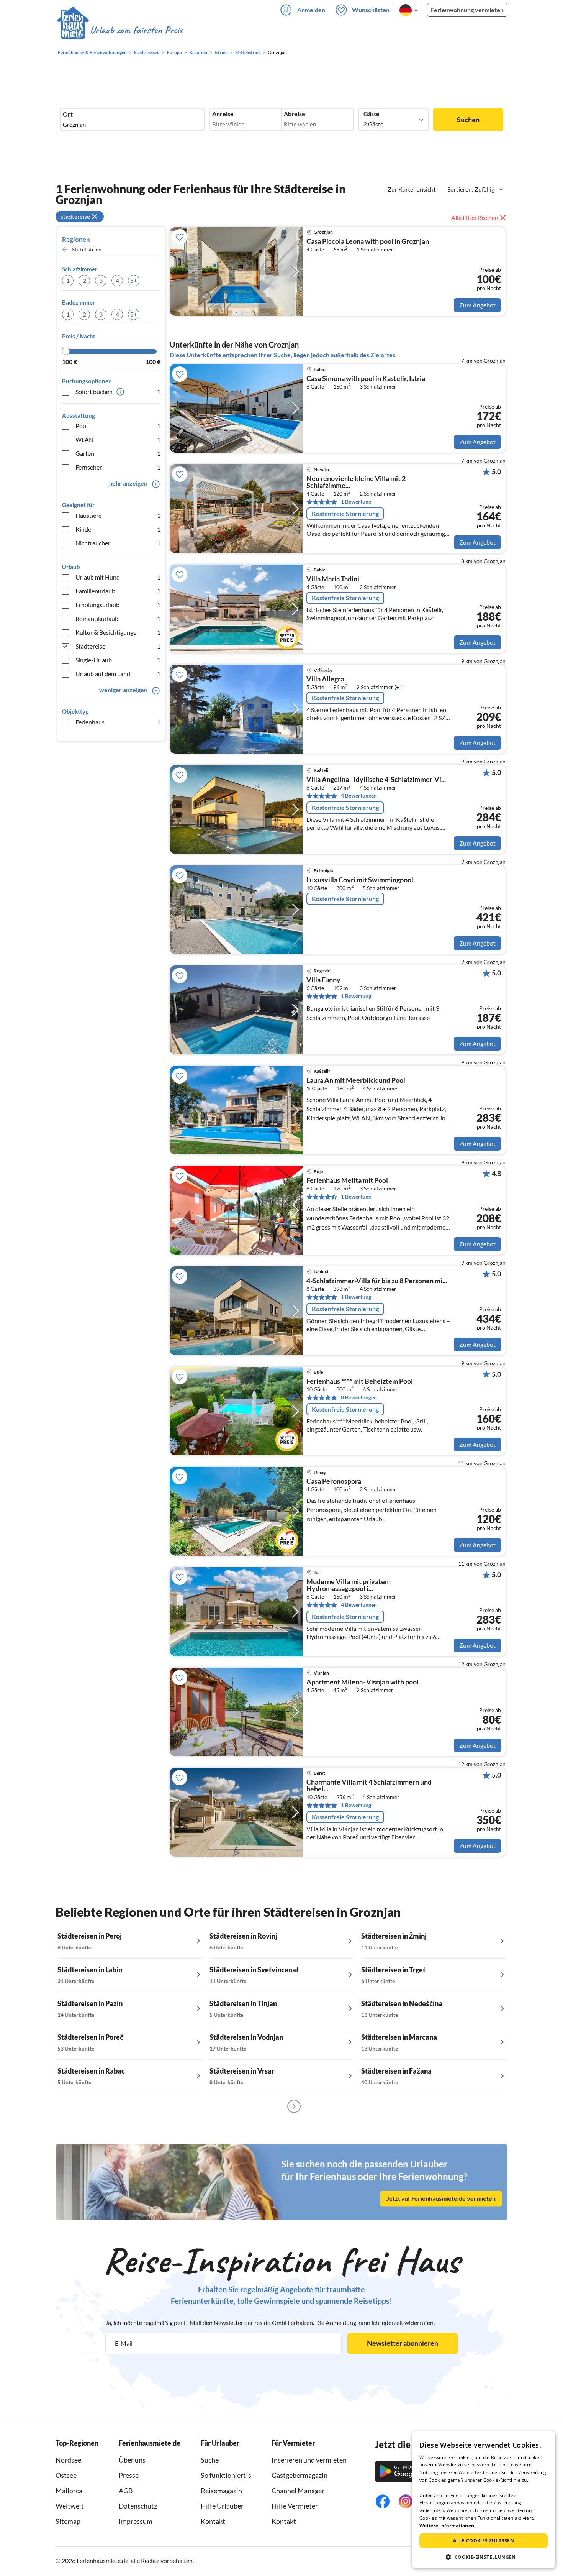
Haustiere (118, 515)
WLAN (118, 439)
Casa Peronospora (334, 1481)
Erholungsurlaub (118, 605)
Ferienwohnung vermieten (467, 10)
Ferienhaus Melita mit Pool (347, 1180)
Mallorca (69, 2491)
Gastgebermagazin (300, 2475)
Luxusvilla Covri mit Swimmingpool (360, 880)
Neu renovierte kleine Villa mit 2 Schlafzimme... (356, 482)
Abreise (295, 114)
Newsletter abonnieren (403, 2343)
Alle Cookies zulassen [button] (484, 2541)
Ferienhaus (118, 722)
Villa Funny (323, 980)
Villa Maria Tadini (333, 579)
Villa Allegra (325, 679)
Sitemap (68, 2521)
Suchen (468, 120)
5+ (134, 280)
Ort (68, 114)
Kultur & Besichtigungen (118, 632)
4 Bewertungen (359, 795)
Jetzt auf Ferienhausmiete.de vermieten (441, 2198)
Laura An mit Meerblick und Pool (356, 1080)
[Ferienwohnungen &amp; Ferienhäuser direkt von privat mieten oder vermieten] (119, 30)
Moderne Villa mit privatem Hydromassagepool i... (349, 1585)
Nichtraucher (118, 543)
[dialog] (484, 2500)
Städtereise (118, 646)
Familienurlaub (118, 591)
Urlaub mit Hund (118, 577)
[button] (484, 2557)
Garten (118, 453)
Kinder (118, 529)
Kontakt (213, 2521)
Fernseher (118, 467)
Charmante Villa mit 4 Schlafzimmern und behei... (369, 1786)
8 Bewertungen (359, 1397)
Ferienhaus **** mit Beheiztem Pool (360, 1381)
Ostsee (66, 2475)
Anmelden (311, 10)
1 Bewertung (356, 502)
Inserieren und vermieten (309, 2460)
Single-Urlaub (118, 660)
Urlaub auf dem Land (118, 674)
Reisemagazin (221, 2491)
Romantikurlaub (118, 618)
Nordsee (68, 2460)
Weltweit (70, 2506)
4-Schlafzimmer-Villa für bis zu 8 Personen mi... (377, 1281)
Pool (118, 426)
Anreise (223, 114)
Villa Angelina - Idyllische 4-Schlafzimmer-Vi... (376, 780)
